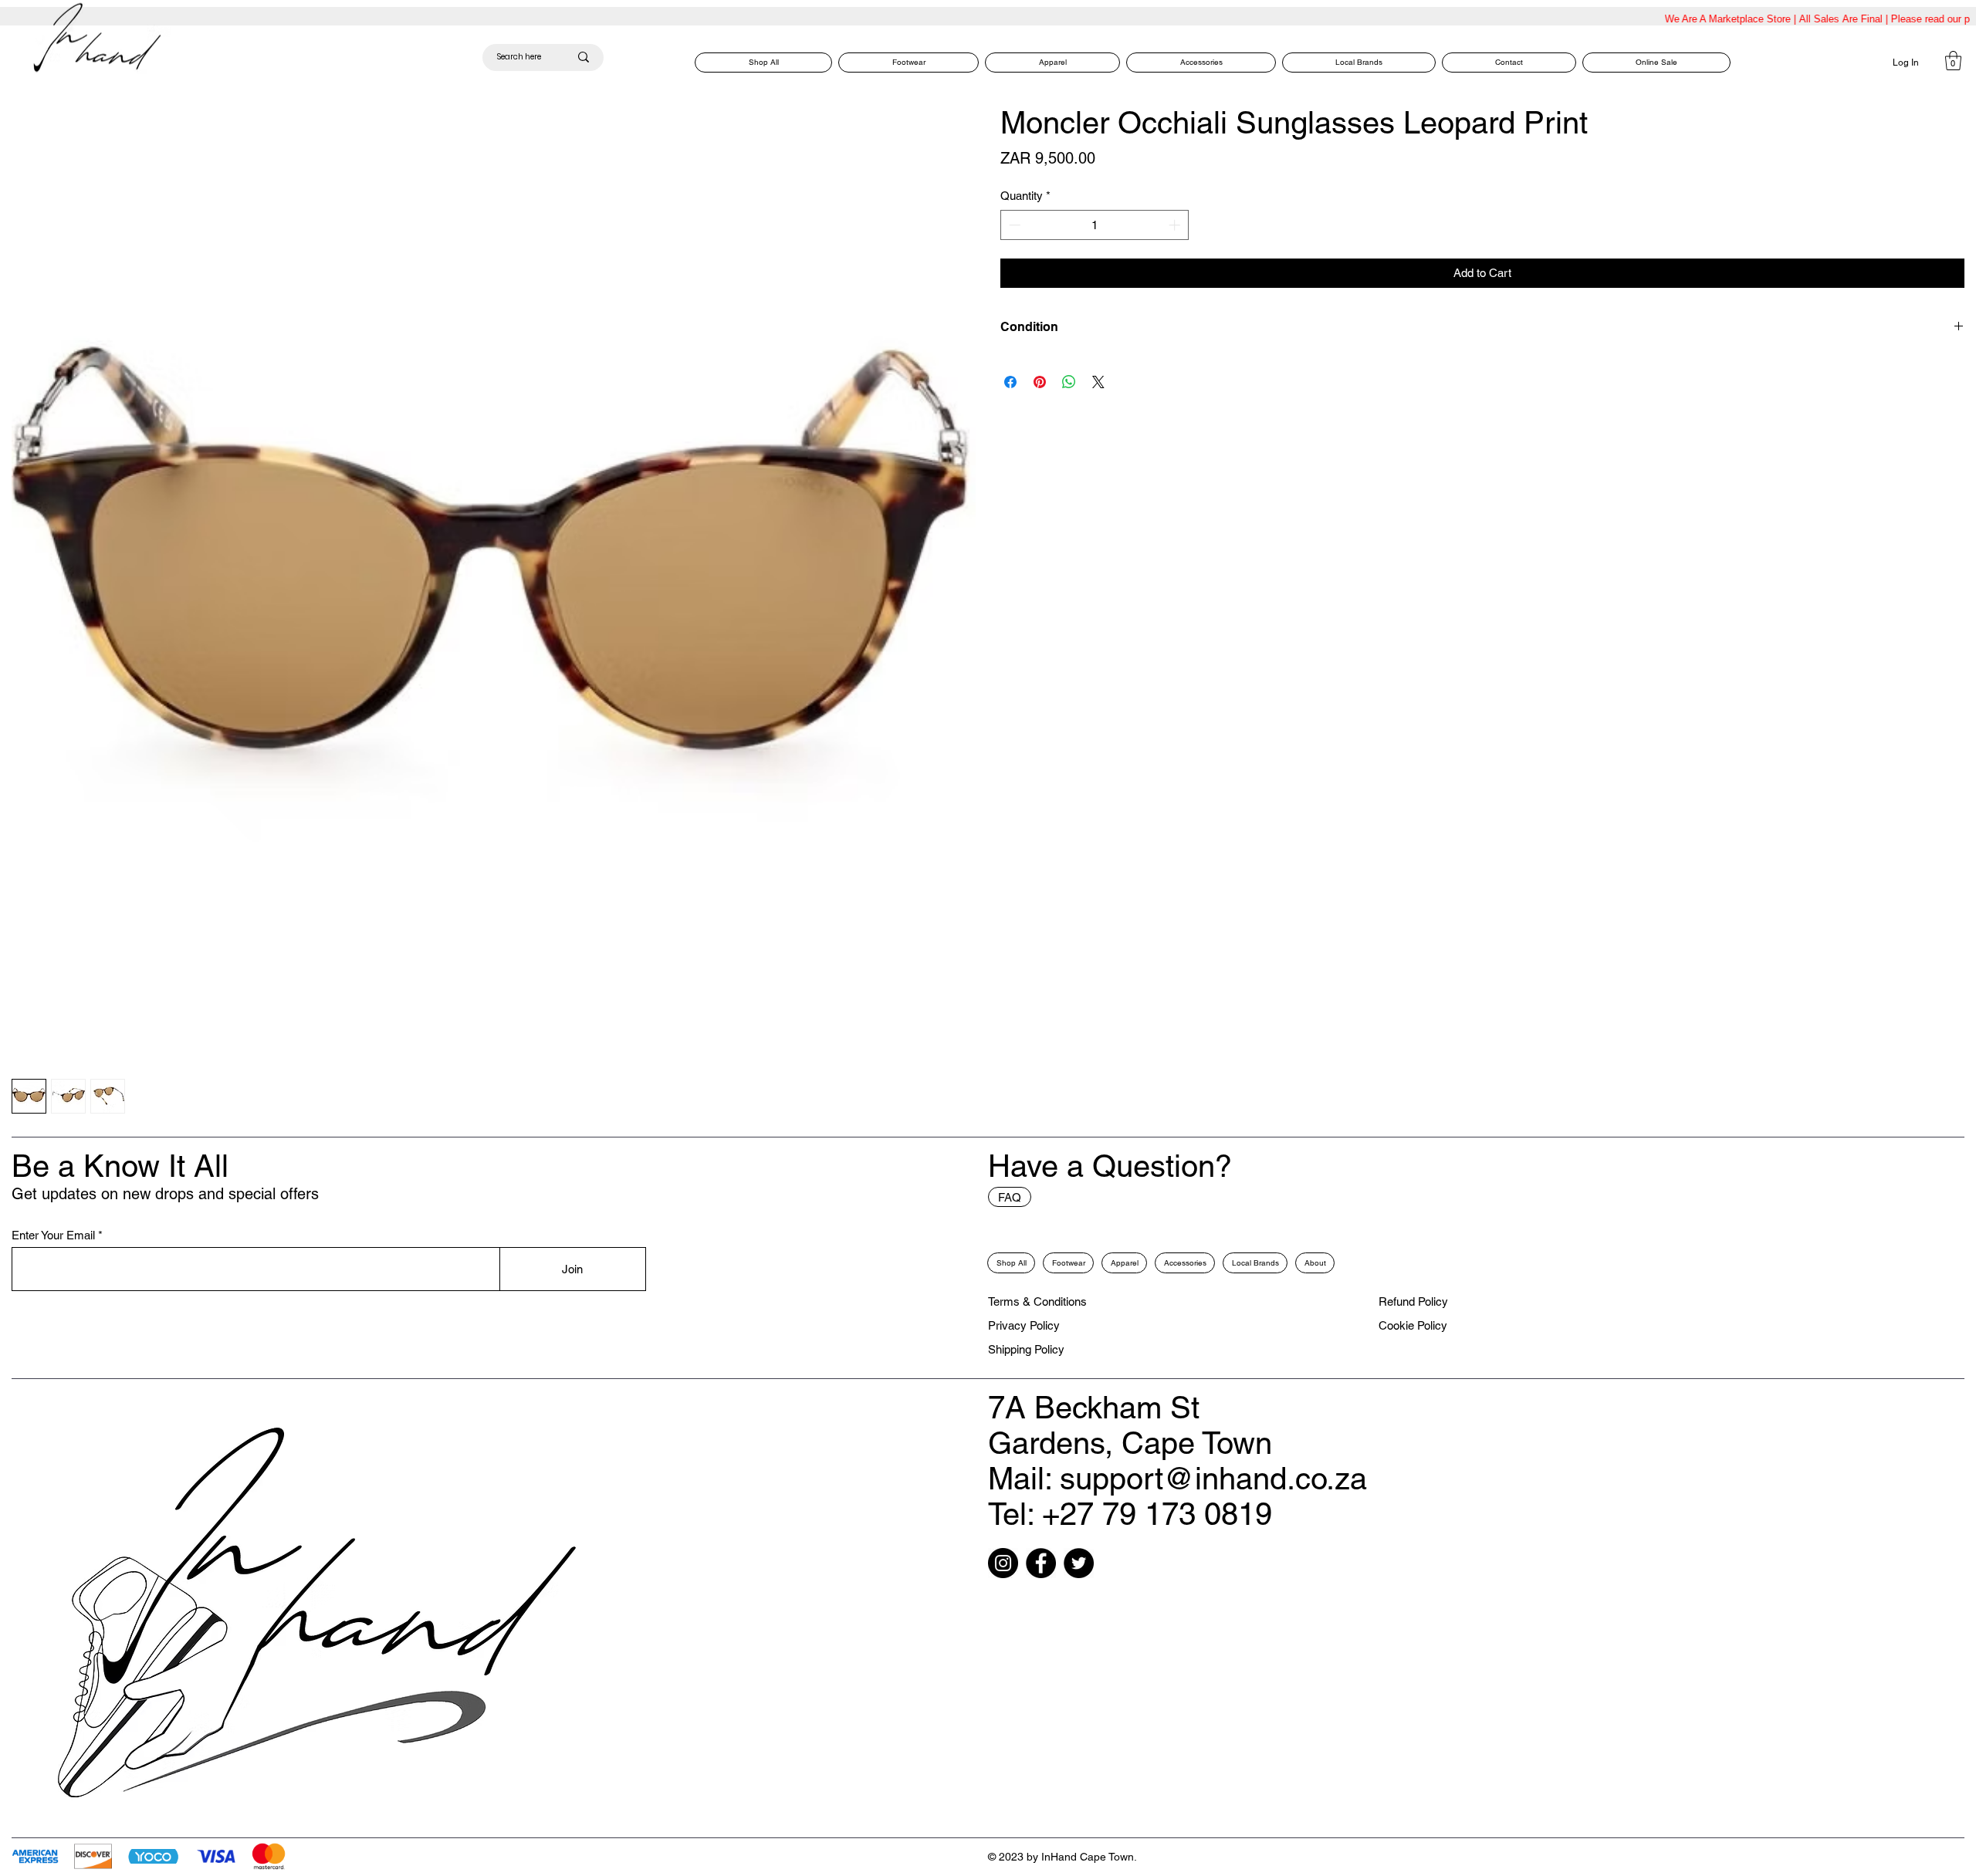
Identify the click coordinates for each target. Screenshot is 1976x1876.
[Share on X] (1098, 382)
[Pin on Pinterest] (1040, 382)
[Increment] (1176, 225)
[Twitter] (1079, 1563)
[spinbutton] (1095, 225)
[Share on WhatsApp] (1069, 382)
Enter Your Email (53, 1235)
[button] (1953, 61)
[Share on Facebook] (1010, 382)
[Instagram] (1003, 1563)
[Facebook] (1041, 1563)
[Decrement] (1013, 225)
